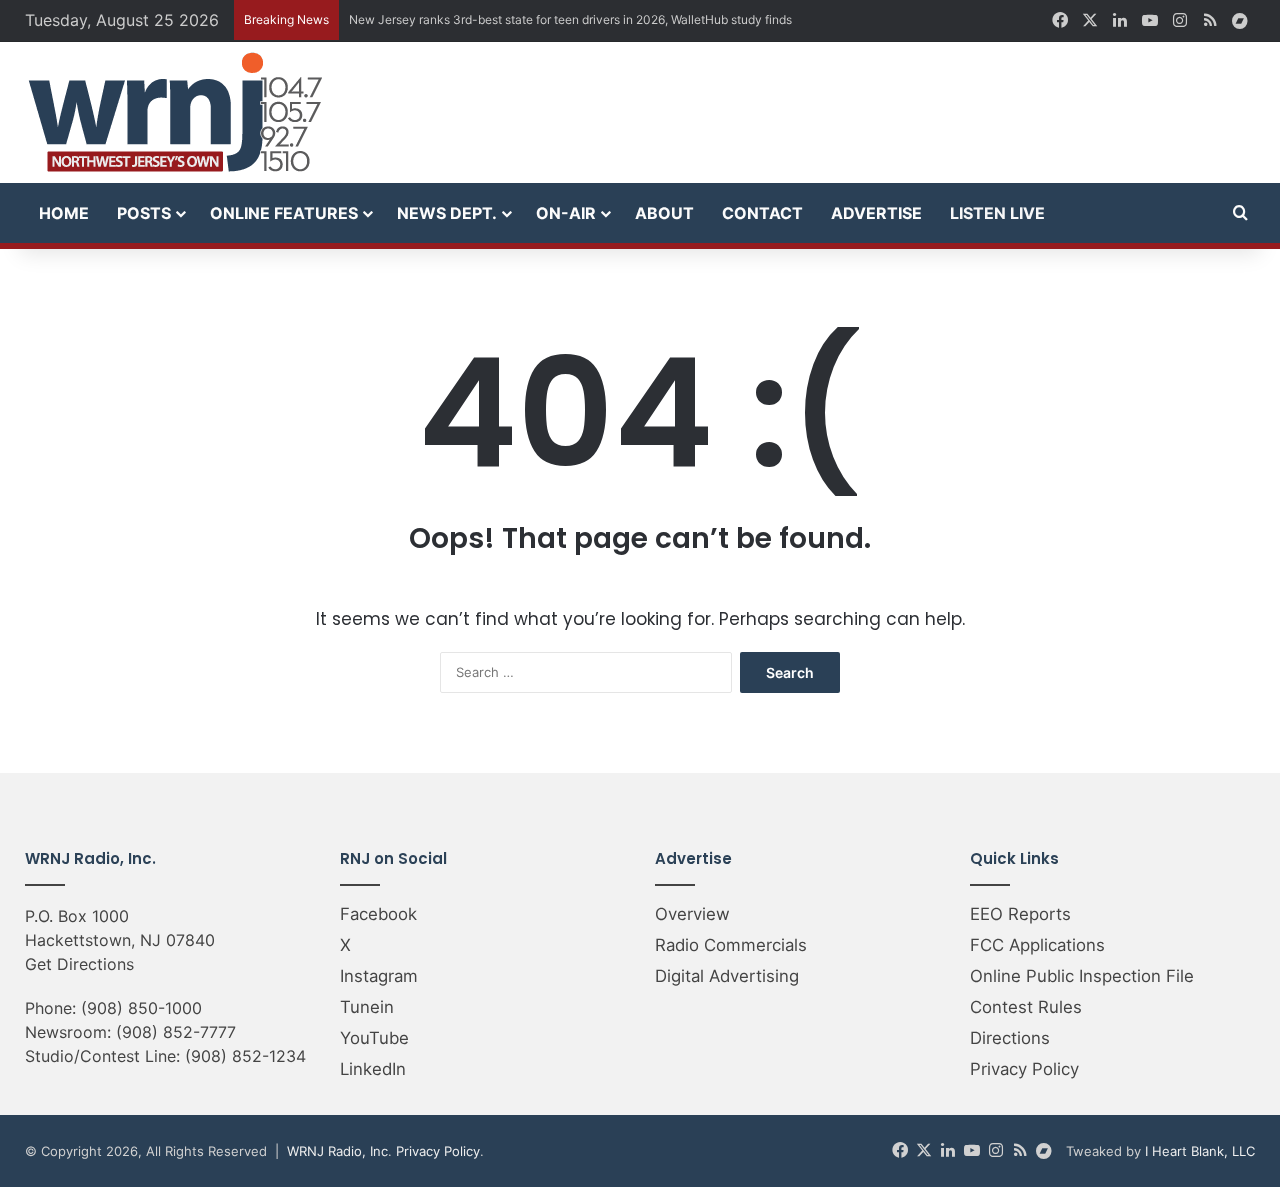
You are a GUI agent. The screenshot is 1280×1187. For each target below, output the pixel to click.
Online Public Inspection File (1082, 976)
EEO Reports (1020, 914)
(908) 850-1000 (141, 1008)
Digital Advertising (727, 976)
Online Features (284, 213)
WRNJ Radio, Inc (337, 1151)
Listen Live (997, 213)
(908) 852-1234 (245, 1056)
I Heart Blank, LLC (1200, 1151)
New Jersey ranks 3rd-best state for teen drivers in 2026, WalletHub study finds (570, 19)
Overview (692, 914)
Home (64, 213)
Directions (1010, 1038)
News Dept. (447, 213)
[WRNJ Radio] (175, 112)
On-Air (566, 213)
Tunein (367, 1007)
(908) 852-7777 (176, 1032)
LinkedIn (373, 1069)
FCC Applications (1037, 945)
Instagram (379, 976)
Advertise (876, 213)
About (664, 213)
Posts (144, 213)
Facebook (378, 914)
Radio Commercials (731, 945)
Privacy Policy (1024, 1069)
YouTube (374, 1038)
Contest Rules (1026, 1007)
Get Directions (79, 964)
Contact (762, 213)
